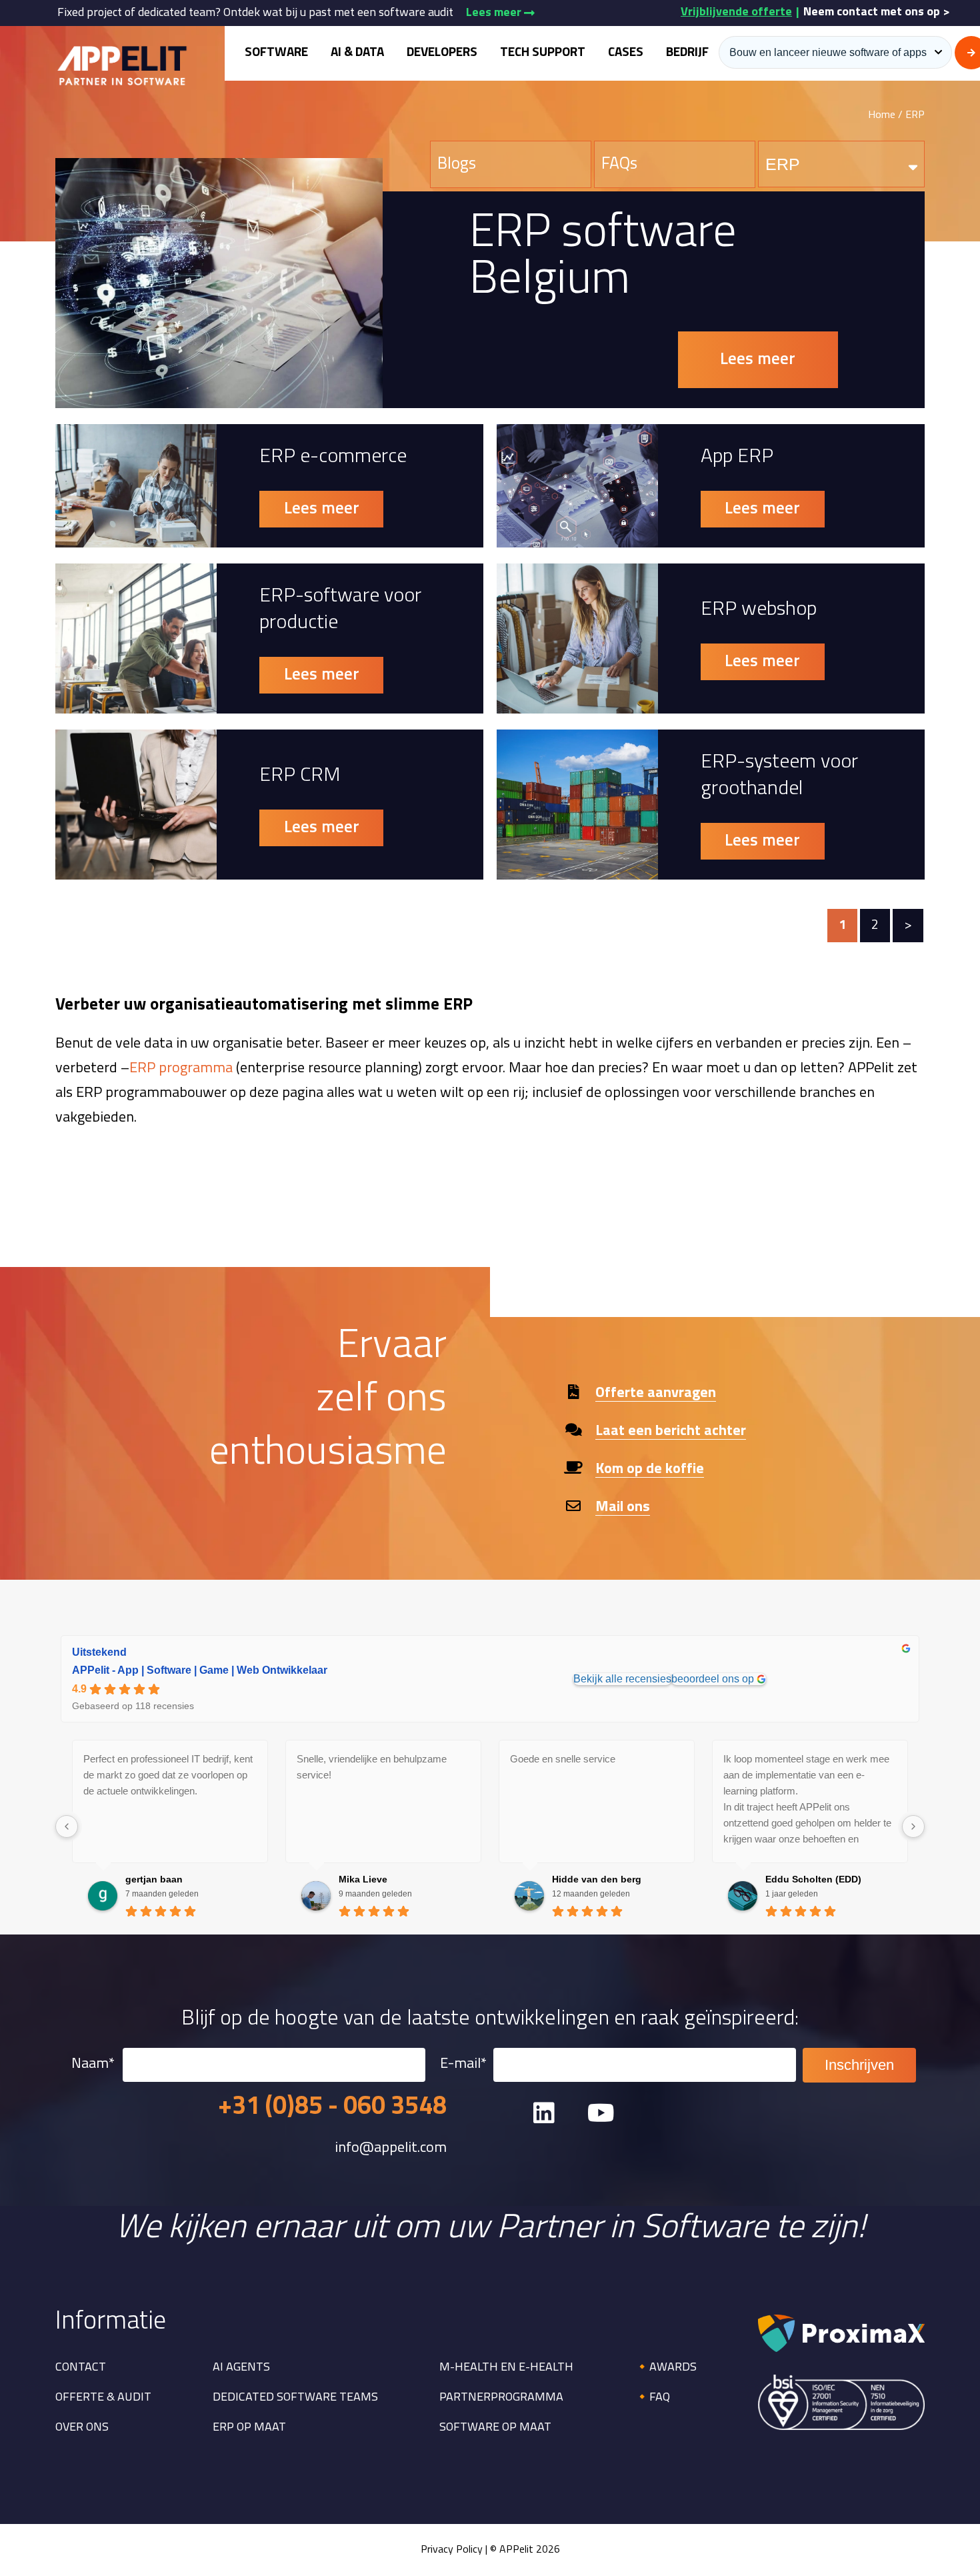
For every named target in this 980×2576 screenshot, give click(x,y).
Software (276, 53)
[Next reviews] (913, 1826)
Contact (81, 2368)
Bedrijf (687, 53)
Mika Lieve (363, 1879)
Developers (442, 53)
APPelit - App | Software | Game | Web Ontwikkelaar (200, 1670)
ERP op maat (249, 2428)
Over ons (82, 2428)
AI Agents (241, 2368)
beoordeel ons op (713, 1679)
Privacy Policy (452, 2550)
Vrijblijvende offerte (736, 13)
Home (882, 115)
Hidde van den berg (597, 1879)
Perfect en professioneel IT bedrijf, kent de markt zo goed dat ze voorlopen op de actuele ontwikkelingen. (168, 1775)
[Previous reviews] (67, 1826)
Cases (626, 53)
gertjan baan (154, 1879)
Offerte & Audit (103, 2398)
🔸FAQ (652, 2398)
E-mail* (463, 2064)
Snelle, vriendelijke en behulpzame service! (372, 1767)
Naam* (93, 2064)
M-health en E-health (506, 2368)
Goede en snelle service (563, 1759)
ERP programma (181, 1069)
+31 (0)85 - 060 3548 (332, 2108)
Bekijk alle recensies (622, 1679)
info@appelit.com (391, 2149)
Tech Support (543, 53)
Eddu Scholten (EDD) (813, 1879)
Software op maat (495, 2428)
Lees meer (495, 13)
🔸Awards (666, 2368)
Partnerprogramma (501, 2398)
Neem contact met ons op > (877, 13)
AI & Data (357, 53)
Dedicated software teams (295, 2398)
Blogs (457, 164)
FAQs (619, 164)
